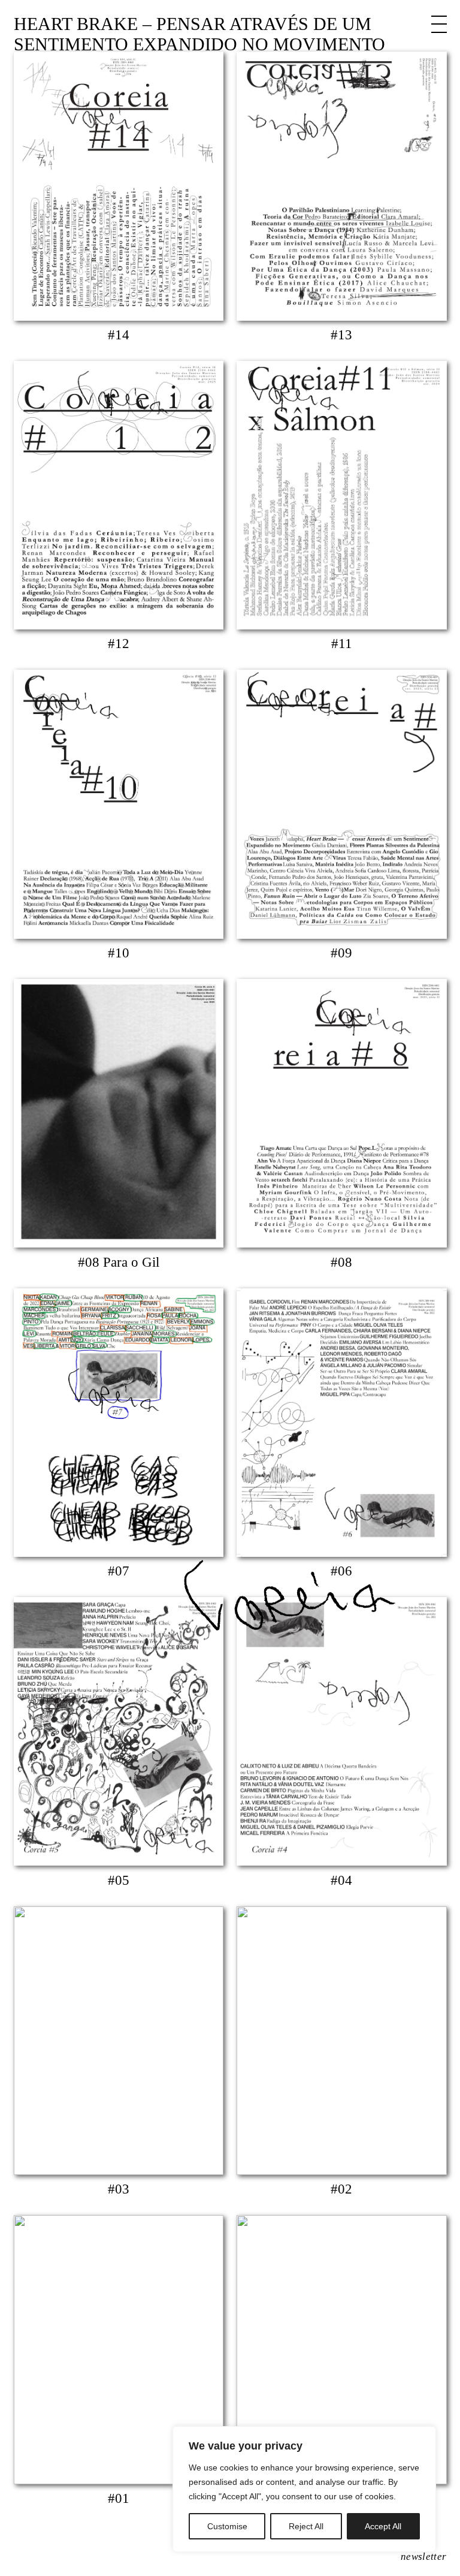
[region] (304, 2489)
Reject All (306, 2526)
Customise (227, 2526)
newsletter (423, 2557)
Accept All (383, 2526)
